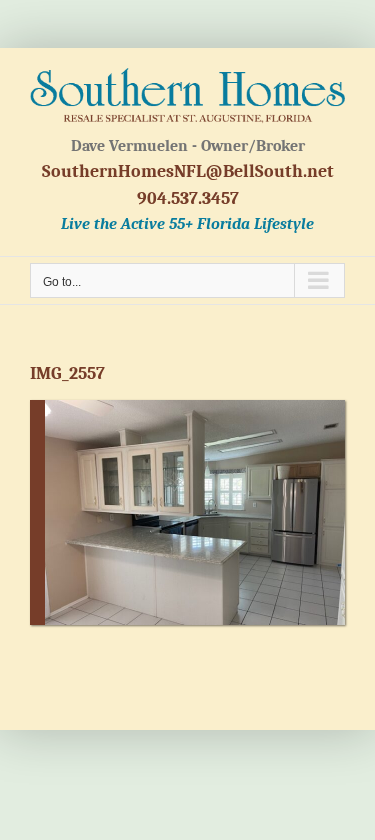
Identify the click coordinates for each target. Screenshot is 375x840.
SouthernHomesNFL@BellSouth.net (188, 171)
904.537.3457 (188, 198)
